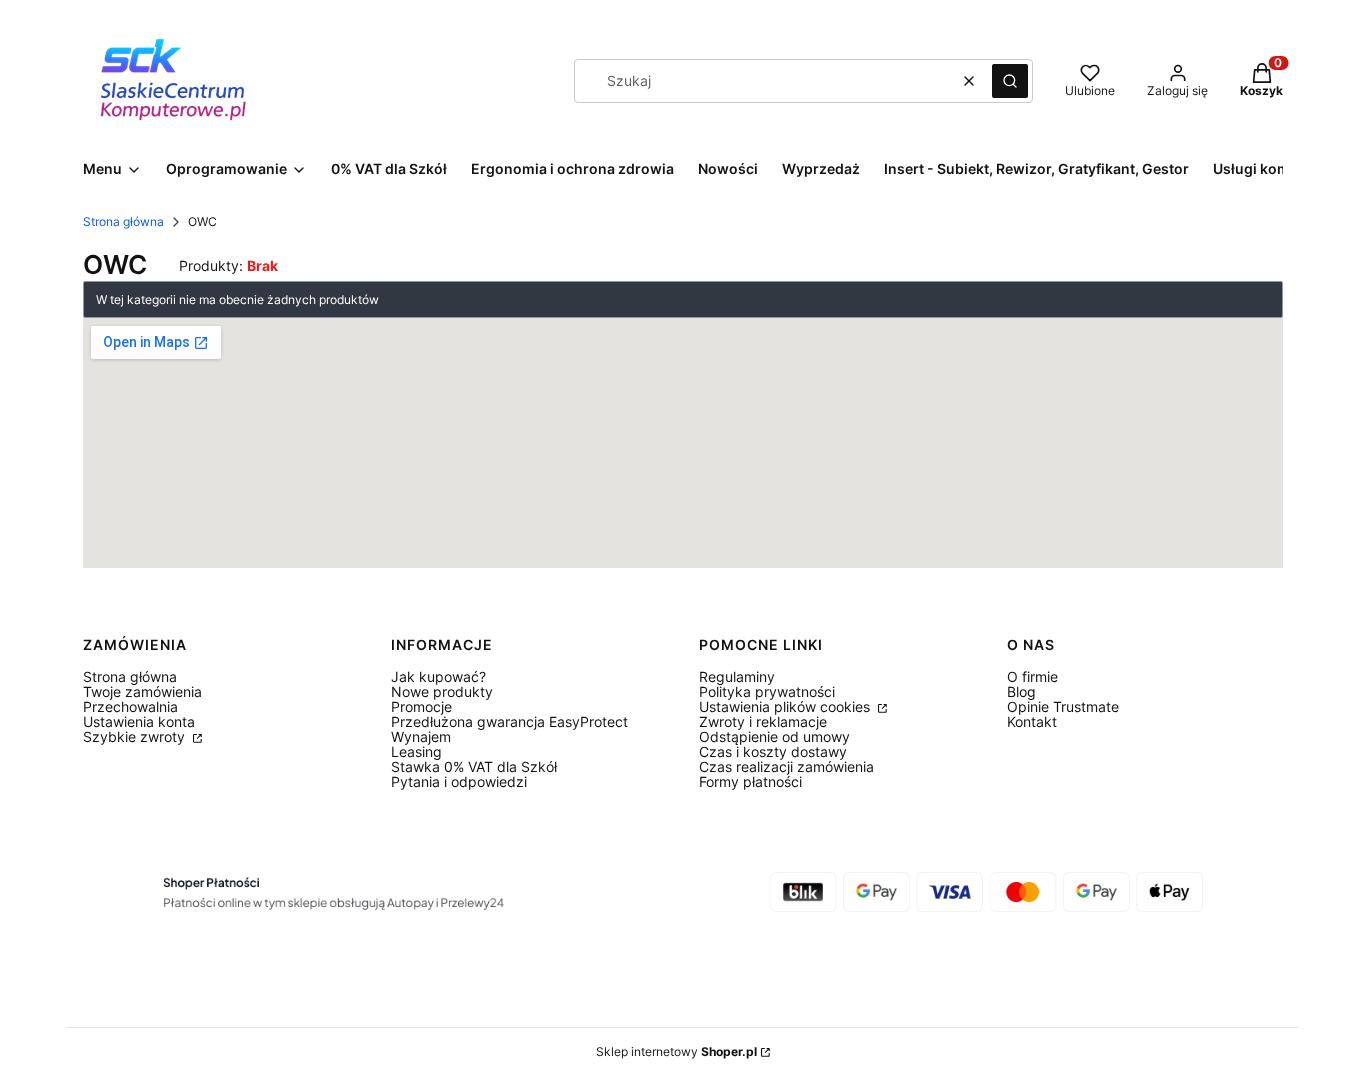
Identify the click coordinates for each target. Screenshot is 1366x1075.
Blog (1021, 691)
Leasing (416, 751)
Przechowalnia (130, 706)
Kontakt (1032, 721)
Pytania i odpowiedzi (459, 781)
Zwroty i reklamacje (763, 721)
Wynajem (421, 736)
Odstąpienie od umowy (774, 736)
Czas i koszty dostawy (773, 751)
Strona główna (123, 221)
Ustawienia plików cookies (786, 706)
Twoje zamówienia (142, 691)
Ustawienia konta (139, 721)
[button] (1010, 81)
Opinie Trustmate (1063, 706)
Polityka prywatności (767, 691)
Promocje (421, 706)
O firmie (1032, 676)
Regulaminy (737, 676)
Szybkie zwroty (136, 736)
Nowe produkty (442, 691)
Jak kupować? (438, 676)
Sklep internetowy (676, 1051)
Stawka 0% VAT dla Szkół (474, 766)
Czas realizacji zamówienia (786, 766)
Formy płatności (750, 781)
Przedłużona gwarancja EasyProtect (509, 721)
